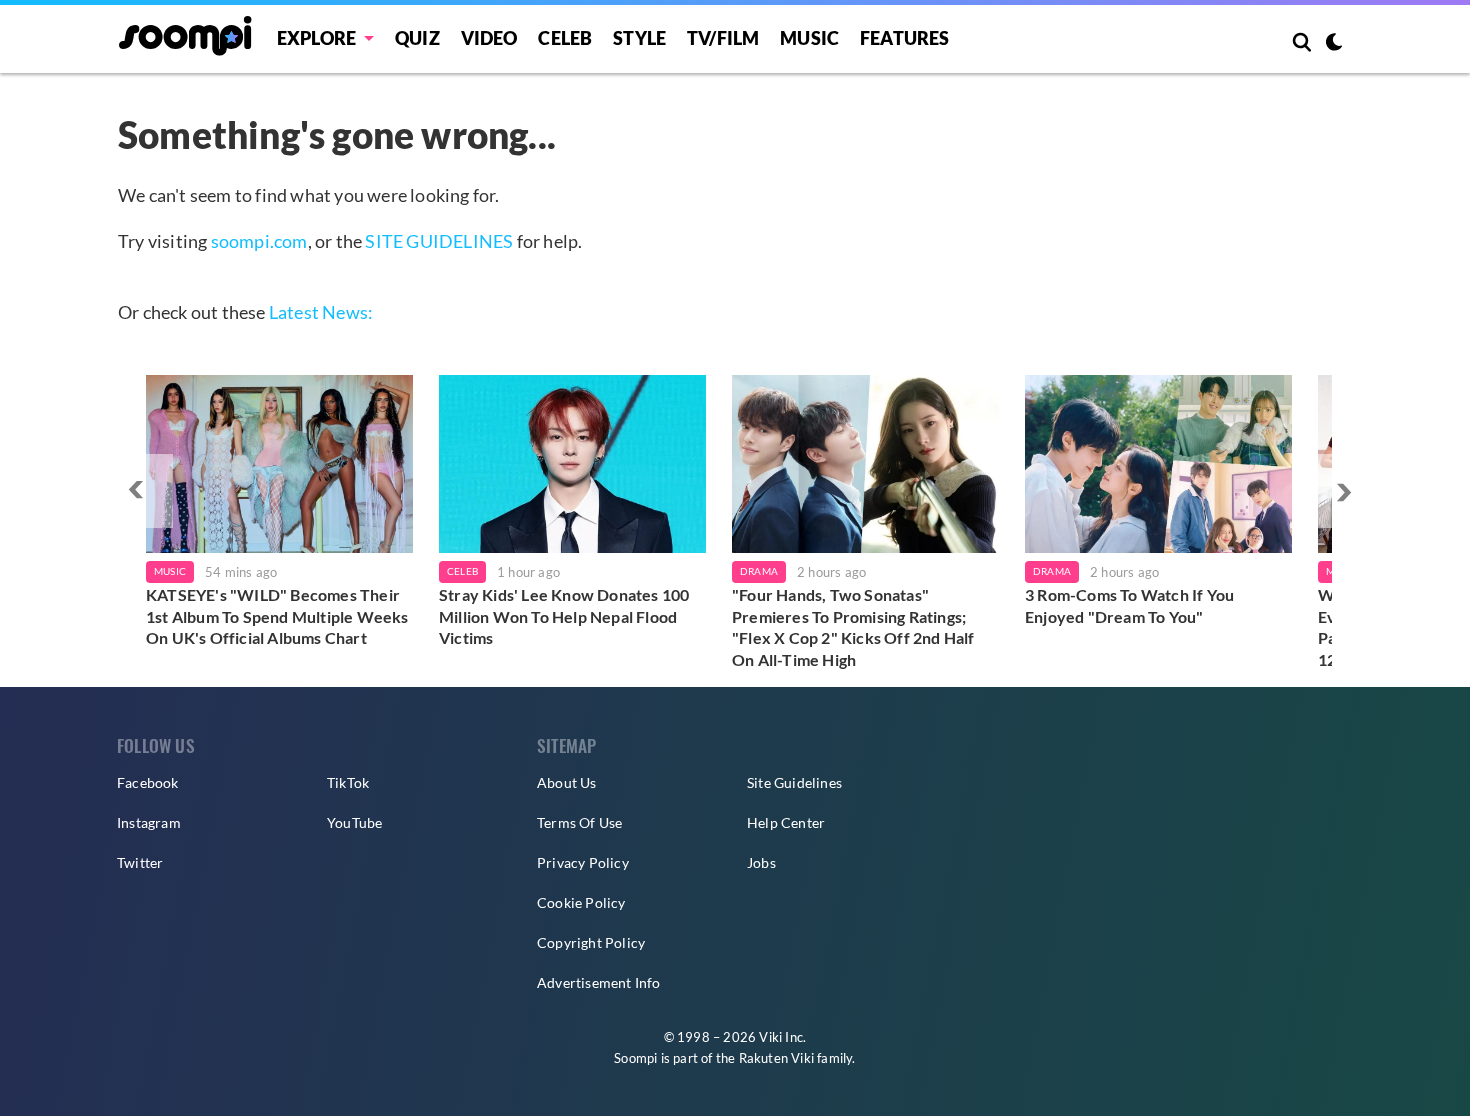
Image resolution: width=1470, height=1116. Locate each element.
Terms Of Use (579, 822)
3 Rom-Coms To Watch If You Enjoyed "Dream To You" (1129, 605)
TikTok (348, 782)
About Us (567, 782)
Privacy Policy (583, 862)
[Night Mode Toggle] (1334, 44)
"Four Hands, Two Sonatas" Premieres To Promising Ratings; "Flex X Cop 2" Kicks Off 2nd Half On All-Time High (853, 627)
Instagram (149, 822)
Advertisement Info (599, 982)
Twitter (140, 862)
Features (905, 38)
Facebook (148, 782)
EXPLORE (316, 38)
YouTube (354, 822)
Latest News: (321, 312)
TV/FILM (723, 38)
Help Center (786, 822)
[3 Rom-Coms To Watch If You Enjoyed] (1158, 464)
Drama (759, 571)
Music (809, 38)
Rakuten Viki (776, 1058)
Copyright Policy (591, 942)
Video (489, 38)
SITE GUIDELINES (439, 241)
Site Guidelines (794, 782)
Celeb (565, 38)
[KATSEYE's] (279, 464)
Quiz (417, 38)
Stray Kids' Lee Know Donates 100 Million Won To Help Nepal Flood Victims (564, 616)
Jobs (761, 862)
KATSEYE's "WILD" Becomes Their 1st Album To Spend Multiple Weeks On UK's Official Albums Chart (277, 616)
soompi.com (259, 241)
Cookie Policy (581, 902)
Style (639, 38)
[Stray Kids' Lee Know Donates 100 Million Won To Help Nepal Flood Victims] (572, 464)
